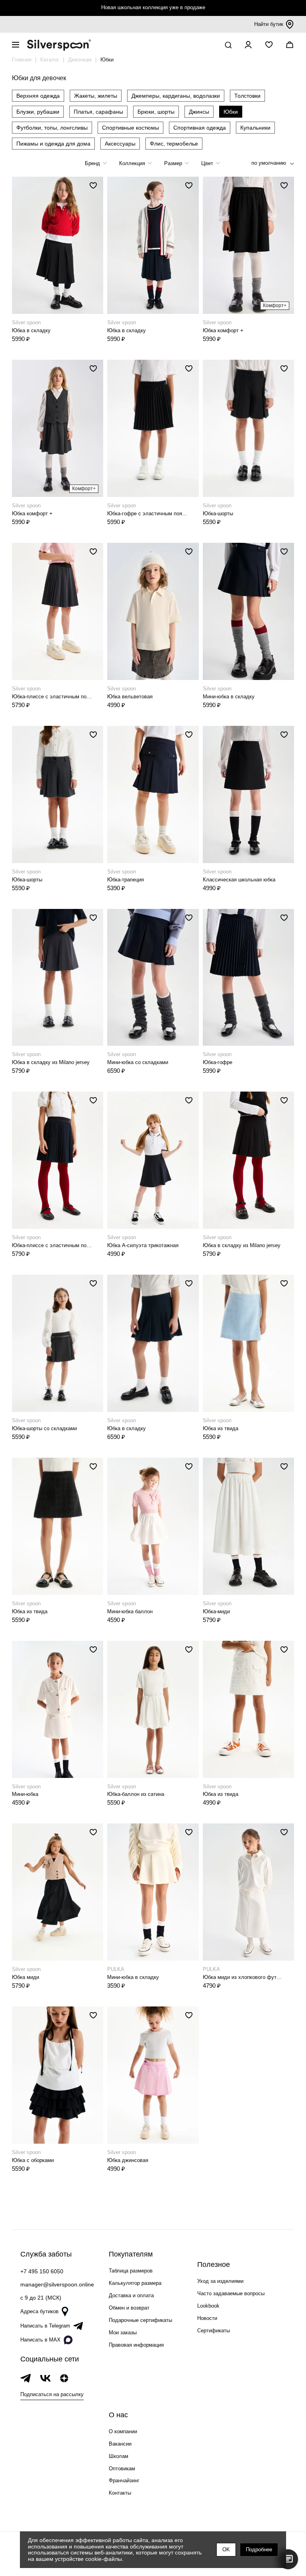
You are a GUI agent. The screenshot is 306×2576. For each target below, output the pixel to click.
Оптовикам (122, 2469)
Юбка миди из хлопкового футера (243, 1977)
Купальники (255, 128)
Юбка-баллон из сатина (136, 1794)
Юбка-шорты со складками (44, 1428)
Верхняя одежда (38, 96)
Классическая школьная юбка (239, 880)
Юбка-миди (216, 1611)
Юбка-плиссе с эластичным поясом (52, 697)
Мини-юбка (25, 1794)
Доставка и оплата (131, 2295)
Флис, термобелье (174, 144)
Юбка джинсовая (128, 2160)
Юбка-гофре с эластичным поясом (147, 513)
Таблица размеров (131, 2271)
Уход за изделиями (220, 2281)
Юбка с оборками (33, 2160)
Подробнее (259, 2549)
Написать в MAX (40, 2340)
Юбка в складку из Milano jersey (51, 1062)
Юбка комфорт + (223, 330)
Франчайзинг (124, 2480)
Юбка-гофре (218, 1062)
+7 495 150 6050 (42, 2271)
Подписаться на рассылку (52, 2394)
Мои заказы (123, 2333)
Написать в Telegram (45, 2326)
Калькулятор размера (135, 2283)
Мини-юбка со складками (138, 1062)
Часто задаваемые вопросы (231, 2293)
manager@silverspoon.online (57, 2284)
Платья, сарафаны (98, 112)
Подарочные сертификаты (140, 2320)
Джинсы (199, 112)
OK (226, 2549)
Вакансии (120, 2444)
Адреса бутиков (39, 2311)
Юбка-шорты (218, 513)
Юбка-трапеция (126, 880)
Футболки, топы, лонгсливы (52, 128)
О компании (123, 2431)
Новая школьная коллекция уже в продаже (153, 7)
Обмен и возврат (129, 2308)
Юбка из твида (221, 1428)
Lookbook (208, 2306)
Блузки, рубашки (38, 112)
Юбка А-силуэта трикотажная (143, 1245)
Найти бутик (269, 24)
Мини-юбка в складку (229, 697)
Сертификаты (214, 2331)
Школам (119, 2456)
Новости (207, 2318)
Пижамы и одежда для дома (53, 144)
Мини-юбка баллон (130, 1611)
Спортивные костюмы (130, 128)
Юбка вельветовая (130, 697)
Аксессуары (120, 144)
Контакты (120, 2493)
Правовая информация (136, 2345)
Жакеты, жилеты (96, 96)
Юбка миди (25, 1977)
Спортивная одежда (200, 128)
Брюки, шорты (156, 112)
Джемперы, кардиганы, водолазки (176, 96)
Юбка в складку (31, 330)
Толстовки (247, 96)
